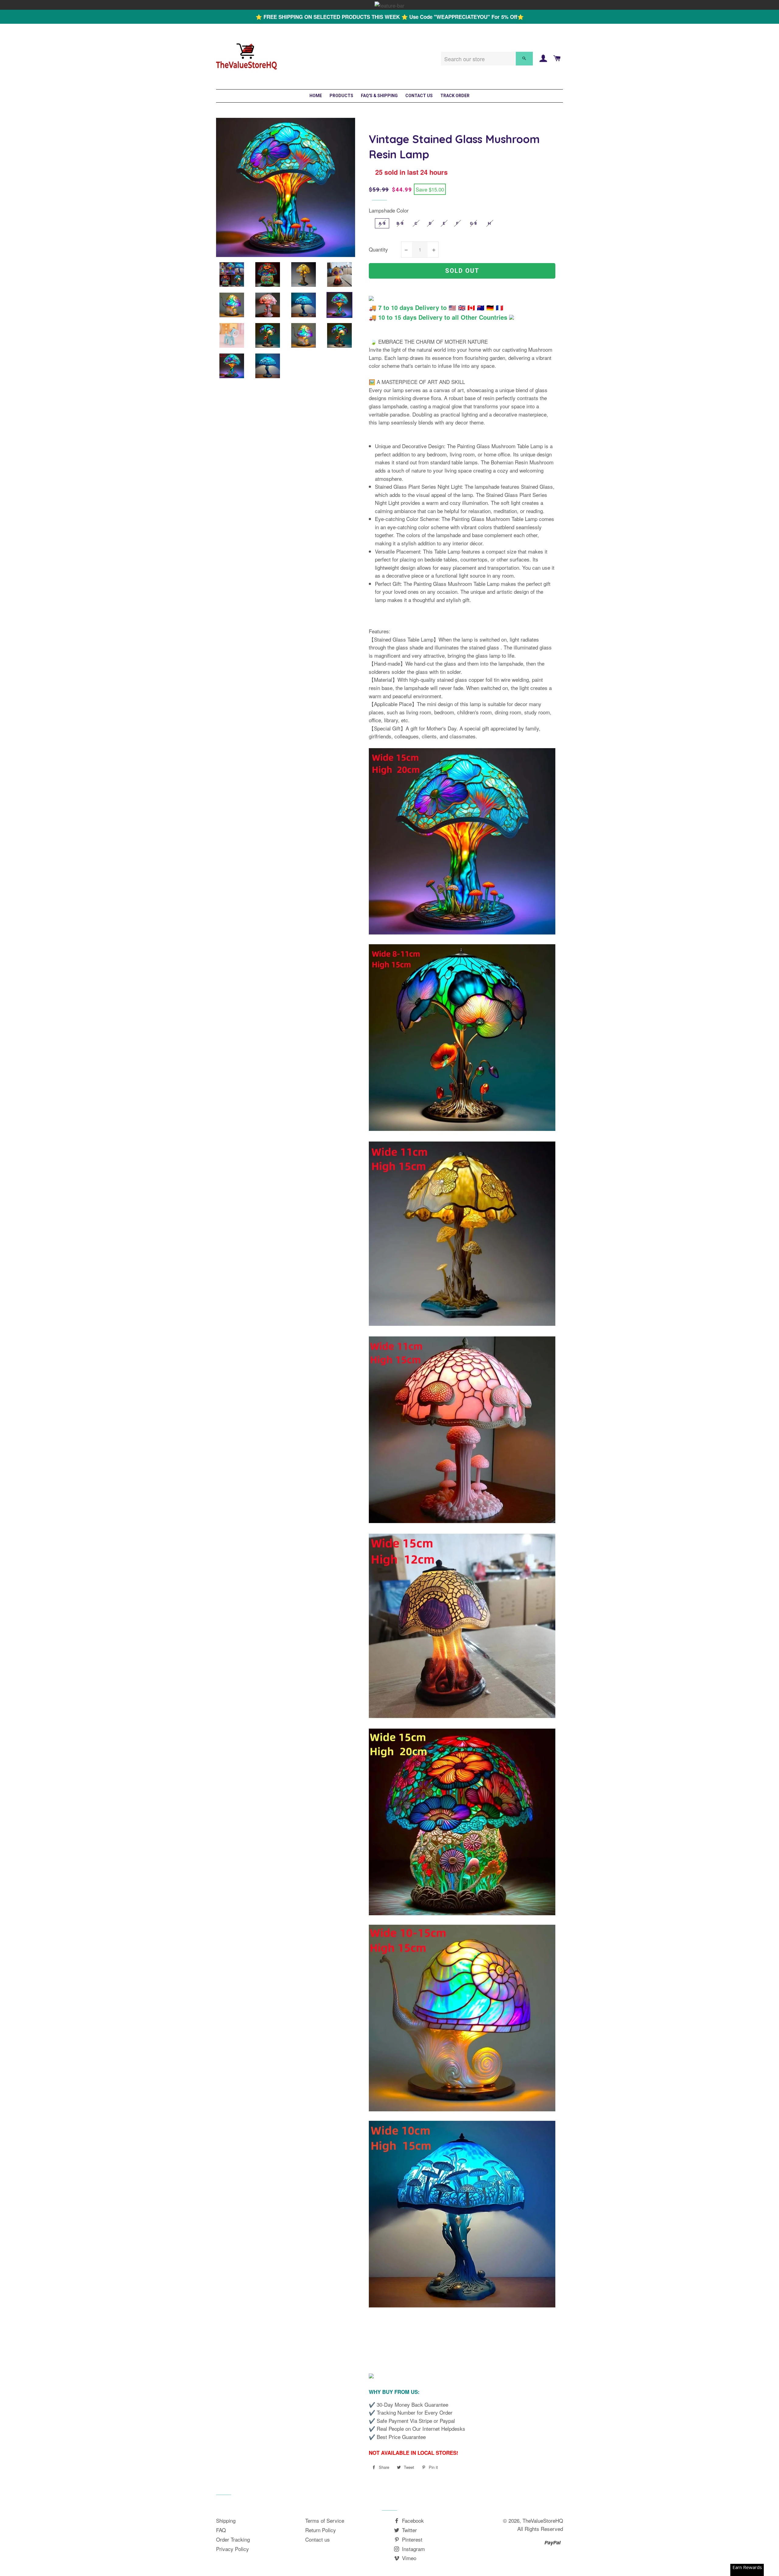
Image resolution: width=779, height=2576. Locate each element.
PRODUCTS (341, 96)
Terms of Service (325, 2520)
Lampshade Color (389, 210)
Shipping (226, 2520)
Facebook (412, 2520)
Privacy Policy (232, 2549)
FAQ (221, 2530)
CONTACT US (419, 96)
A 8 (382, 223)
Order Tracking (233, 2539)
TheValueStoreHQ (543, 2520)
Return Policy (321, 2530)
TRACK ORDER (455, 96)
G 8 (473, 223)
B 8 (400, 223)
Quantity (378, 249)
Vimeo (408, 2558)
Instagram (413, 2549)
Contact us (318, 2539)
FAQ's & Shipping (379, 96)
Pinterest (411, 2539)
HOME (316, 96)
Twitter (409, 2530)
